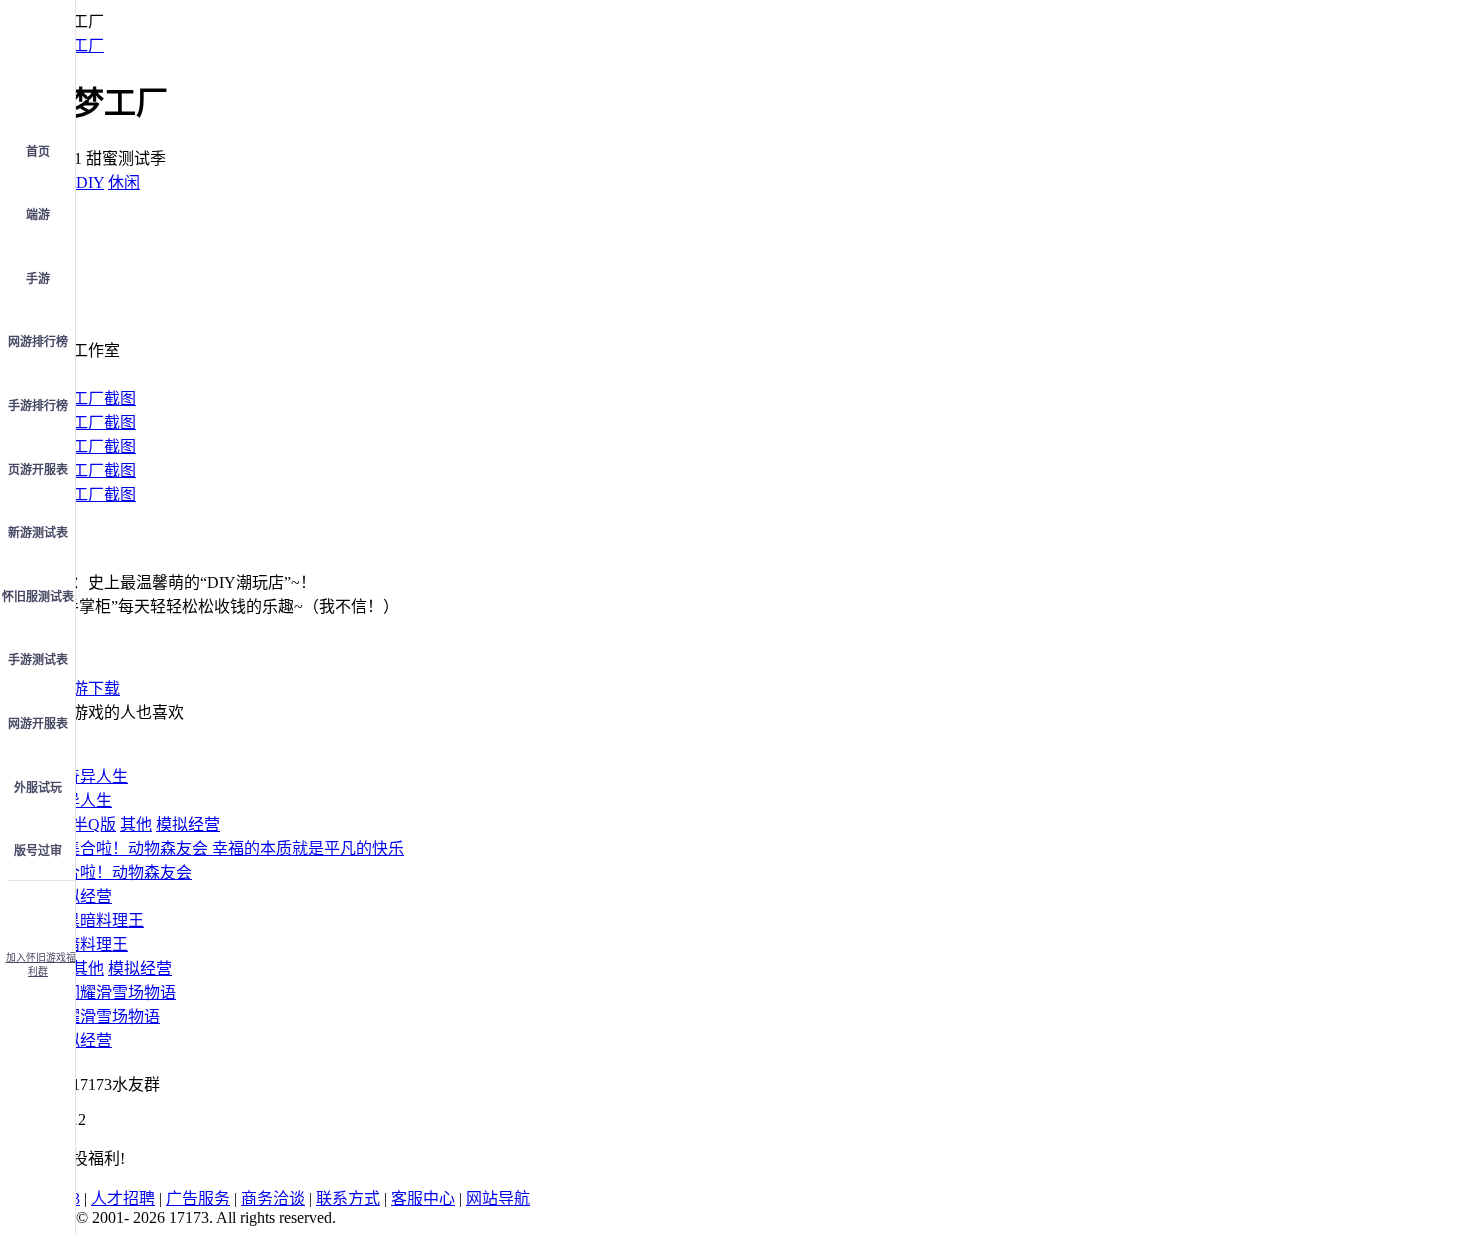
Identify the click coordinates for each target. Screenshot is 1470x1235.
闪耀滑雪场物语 (104, 1016)
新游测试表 (38, 533)
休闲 (124, 182)
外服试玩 (38, 788)
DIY (90, 182)
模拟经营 (188, 824)
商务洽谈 (273, 1198)
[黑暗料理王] (96, 920)
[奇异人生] (88, 776)
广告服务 (198, 1198)
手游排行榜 (38, 406)
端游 (38, 215)
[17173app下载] (38, 910)
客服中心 (423, 1198)
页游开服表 (38, 470)
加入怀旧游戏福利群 (41, 964)
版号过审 (38, 851)
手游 (38, 279)
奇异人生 (80, 800)
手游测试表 (38, 660)
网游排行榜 (38, 342)
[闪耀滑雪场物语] (112, 992)
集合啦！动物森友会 (120, 872)
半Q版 (94, 824)
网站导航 (498, 1198)
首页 (38, 152)
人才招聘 (123, 1198)
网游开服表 (38, 724)
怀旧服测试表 (38, 597)
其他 (136, 824)
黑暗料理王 (88, 944)
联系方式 (348, 1198)
